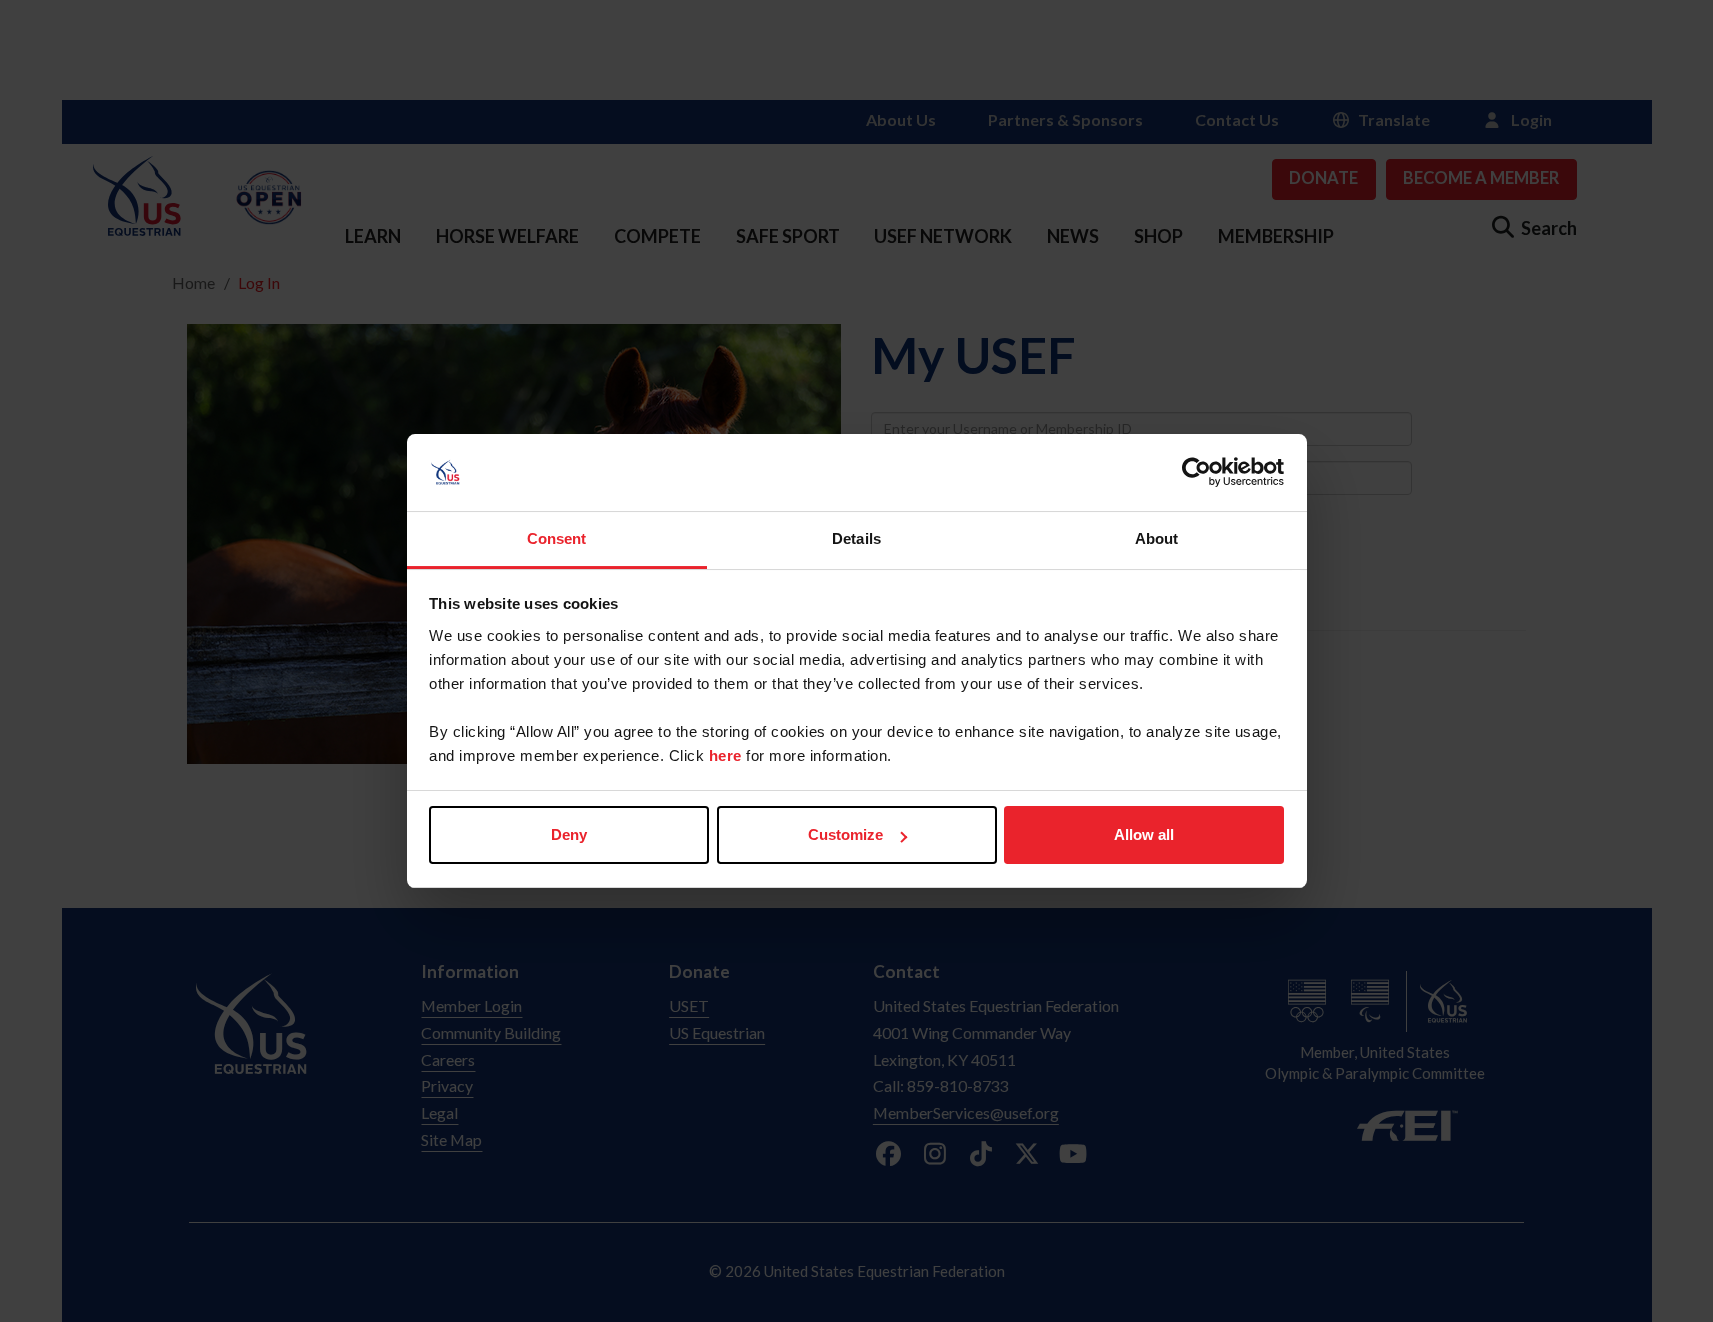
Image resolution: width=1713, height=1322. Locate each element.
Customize (845, 834)
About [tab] (1157, 538)
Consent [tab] (557, 538)
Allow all (1144, 834)
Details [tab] (856, 538)
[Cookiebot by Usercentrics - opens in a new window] (1196, 473)
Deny (569, 834)
